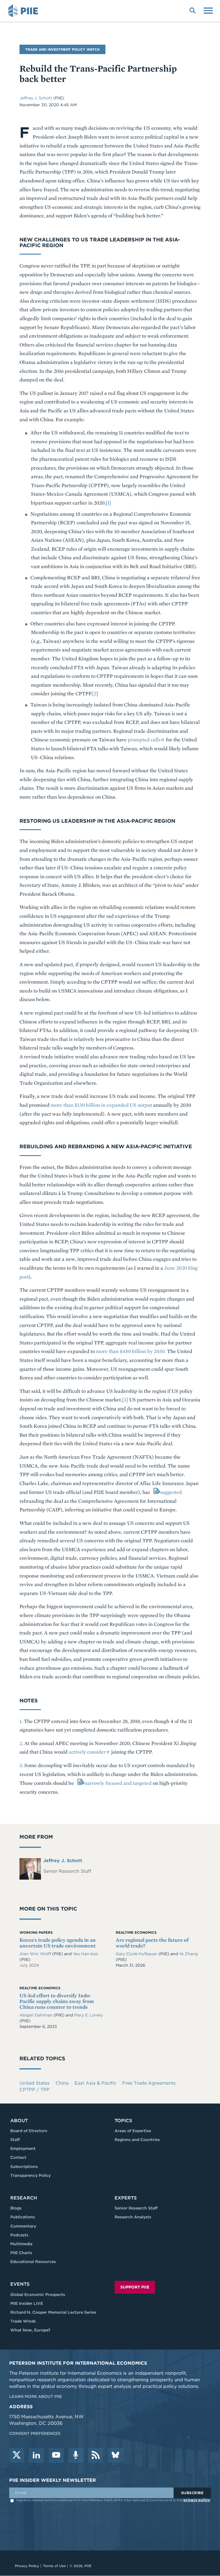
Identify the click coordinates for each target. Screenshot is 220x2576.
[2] (95, 693)
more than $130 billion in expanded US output (101, 1105)
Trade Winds (23, 2321)
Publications (23, 2217)
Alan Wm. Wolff (36, 1954)
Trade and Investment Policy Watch (62, 49)
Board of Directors (29, 2131)
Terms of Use (54, 2566)
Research (24, 2198)
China (62, 2083)
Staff (15, 2140)
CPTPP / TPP (35, 2090)
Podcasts (19, 2235)
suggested (171, 1492)
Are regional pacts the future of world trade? (152, 1943)
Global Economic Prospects (38, 2295)
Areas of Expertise (133, 2131)
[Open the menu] (208, 10)
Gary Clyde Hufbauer (137, 1954)
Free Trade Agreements (149, 2083)
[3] (125, 1400)
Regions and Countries (137, 2140)
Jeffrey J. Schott (36, 98)
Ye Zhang (188, 1954)
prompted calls (144, 739)
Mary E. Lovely (89, 2015)
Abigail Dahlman (37, 2015)
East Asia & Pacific (95, 2083)
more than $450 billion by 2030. (131, 1351)
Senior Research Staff (136, 2208)
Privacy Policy (27, 2566)
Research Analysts (133, 2217)
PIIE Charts (21, 2253)
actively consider (87, 1752)
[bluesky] (115, 2455)
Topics (123, 2121)
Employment (23, 2148)
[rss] (96, 2455)
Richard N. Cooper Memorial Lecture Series (53, 2312)
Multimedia (21, 2244)
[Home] (24, 11)
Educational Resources (33, 2262)
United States (35, 2083)
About (19, 2121)
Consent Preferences (35, 2433)
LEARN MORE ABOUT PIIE (36, 2396)
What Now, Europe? (30, 2330)
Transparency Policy (31, 2175)
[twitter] (17, 2455)
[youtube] (56, 2455)
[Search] (192, 10)
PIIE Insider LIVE (27, 2303)
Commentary (23, 2226)
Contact (18, 2157)
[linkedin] (36, 2455)
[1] (108, 503)
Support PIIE (135, 2287)
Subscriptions (24, 2167)
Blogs (16, 2208)
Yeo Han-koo (86, 1954)
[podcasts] (76, 2455)
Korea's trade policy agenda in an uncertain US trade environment (58, 1943)
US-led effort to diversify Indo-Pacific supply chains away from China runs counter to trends (57, 2001)
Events (20, 2284)
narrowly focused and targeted (118, 1783)
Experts (126, 2198)
